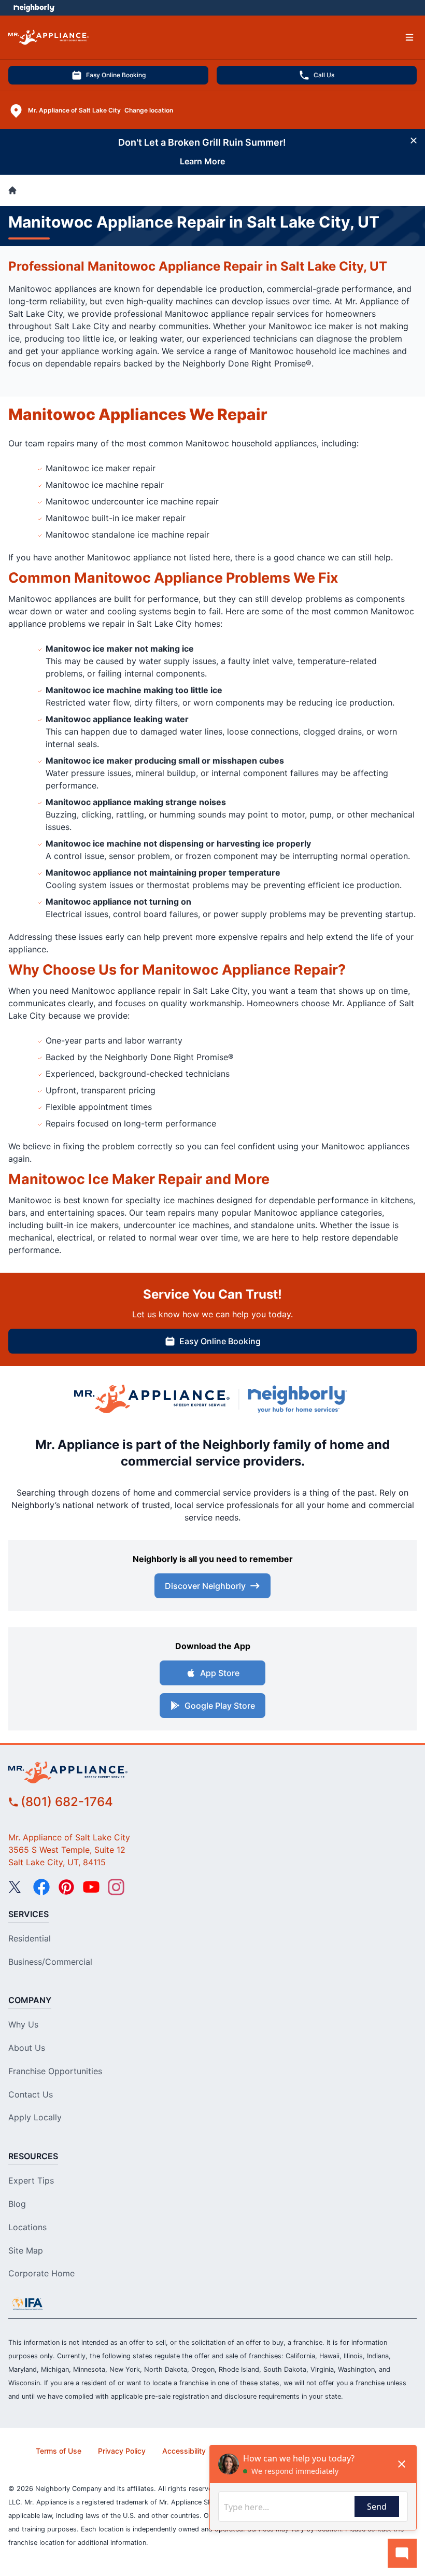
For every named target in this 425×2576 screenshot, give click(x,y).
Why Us (23, 2024)
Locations (27, 2227)
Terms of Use (59, 2451)
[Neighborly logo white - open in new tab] (34, 8)
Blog (17, 2204)
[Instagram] (116, 1887)
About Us (27, 2048)
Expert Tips (31, 2180)
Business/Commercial (50, 1962)
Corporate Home (41, 2273)
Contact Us (31, 2094)
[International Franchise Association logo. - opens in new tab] (27, 2304)
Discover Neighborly (205, 1586)
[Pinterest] (66, 1887)
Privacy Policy (122, 2451)
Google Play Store (220, 1706)
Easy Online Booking (116, 75)
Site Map (26, 2250)
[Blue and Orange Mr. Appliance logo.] (152, 1399)
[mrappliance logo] (212, 1772)
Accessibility (184, 2451)
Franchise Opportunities (55, 2071)
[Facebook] (41, 1887)
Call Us (324, 75)
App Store (220, 1673)
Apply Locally (35, 2117)
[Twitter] (17, 1887)
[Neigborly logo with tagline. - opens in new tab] (300, 1399)
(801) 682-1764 (67, 1802)
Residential (30, 1938)
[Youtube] (91, 1887)
